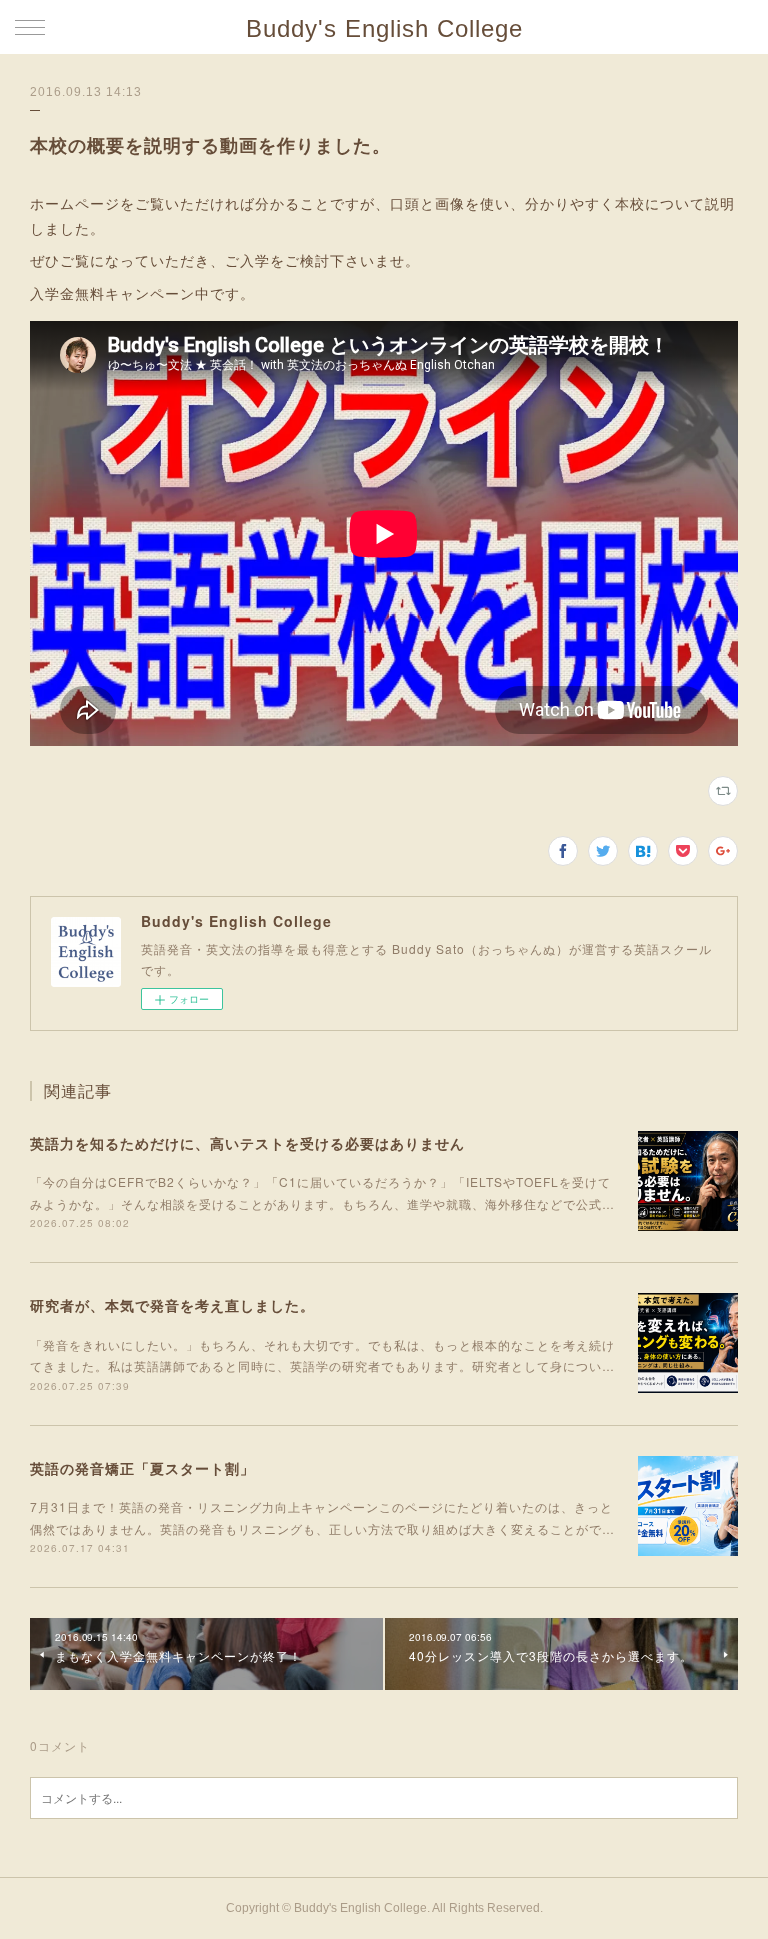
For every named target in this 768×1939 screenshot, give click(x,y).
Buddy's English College (384, 28)
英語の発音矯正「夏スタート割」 (142, 1468)
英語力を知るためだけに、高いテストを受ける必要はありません (247, 1143)
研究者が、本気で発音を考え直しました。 (172, 1305)
